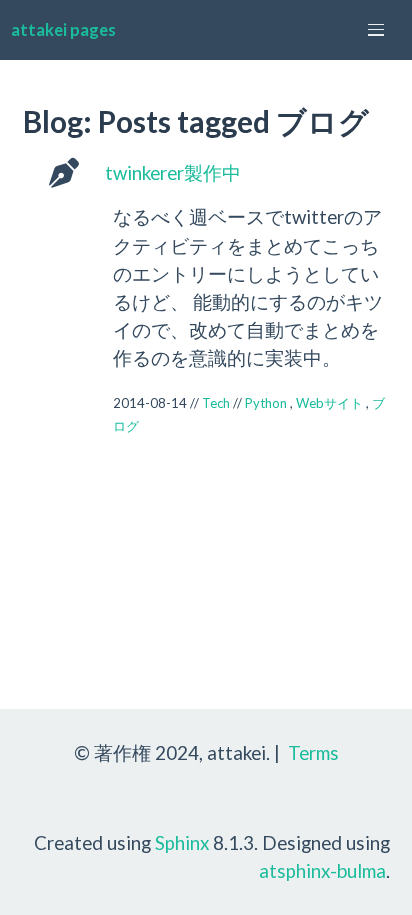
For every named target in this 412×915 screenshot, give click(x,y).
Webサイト (329, 403)
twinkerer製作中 (173, 172)
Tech (216, 403)
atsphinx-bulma (322, 870)
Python (266, 403)
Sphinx (182, 842)
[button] (376, 30)
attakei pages (63, 30)
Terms (313, 752)
